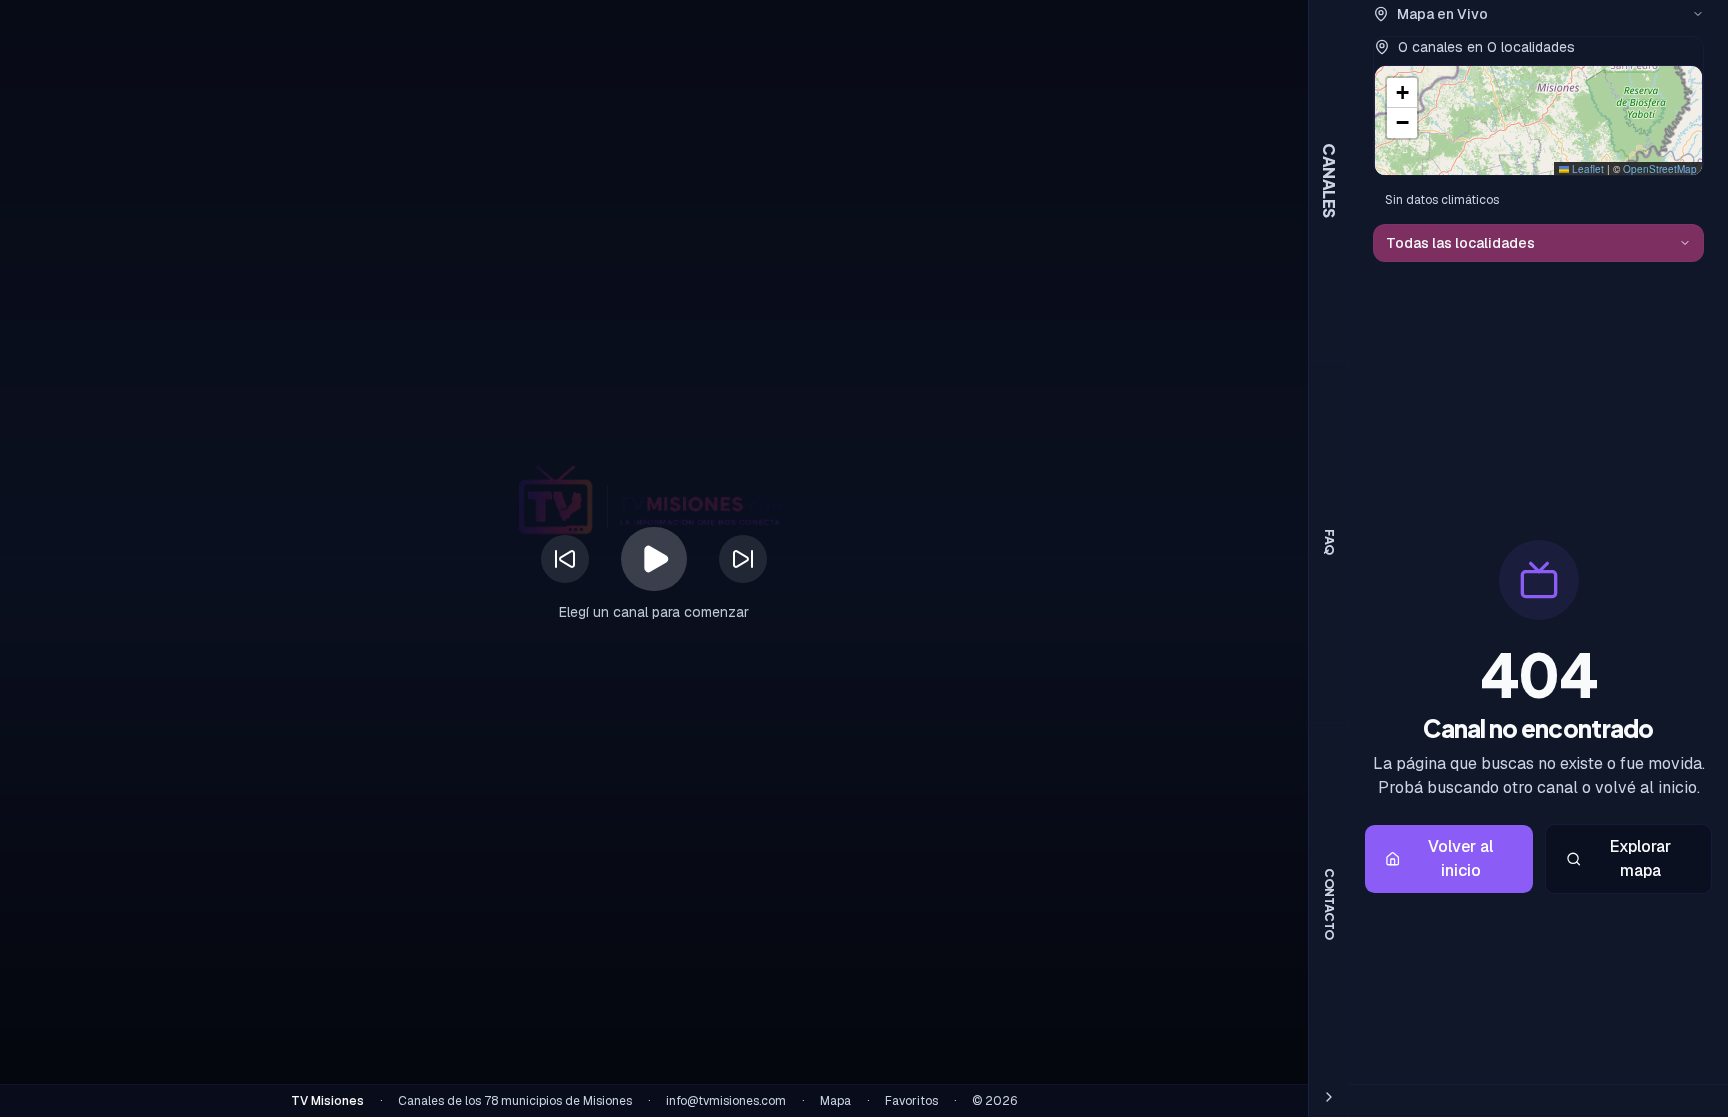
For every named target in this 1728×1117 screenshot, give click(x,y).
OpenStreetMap (1660, 169)
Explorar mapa (1640, 858)
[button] (1402, 93)
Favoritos (911, 1101)
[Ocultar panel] (1329, 1096)
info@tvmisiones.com (726, 1101)
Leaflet (1586, 169)
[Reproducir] (654, 559)
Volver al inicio (1460, 858)
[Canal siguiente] (743, 559)
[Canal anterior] (565, 559)
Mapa (835, 1101)
